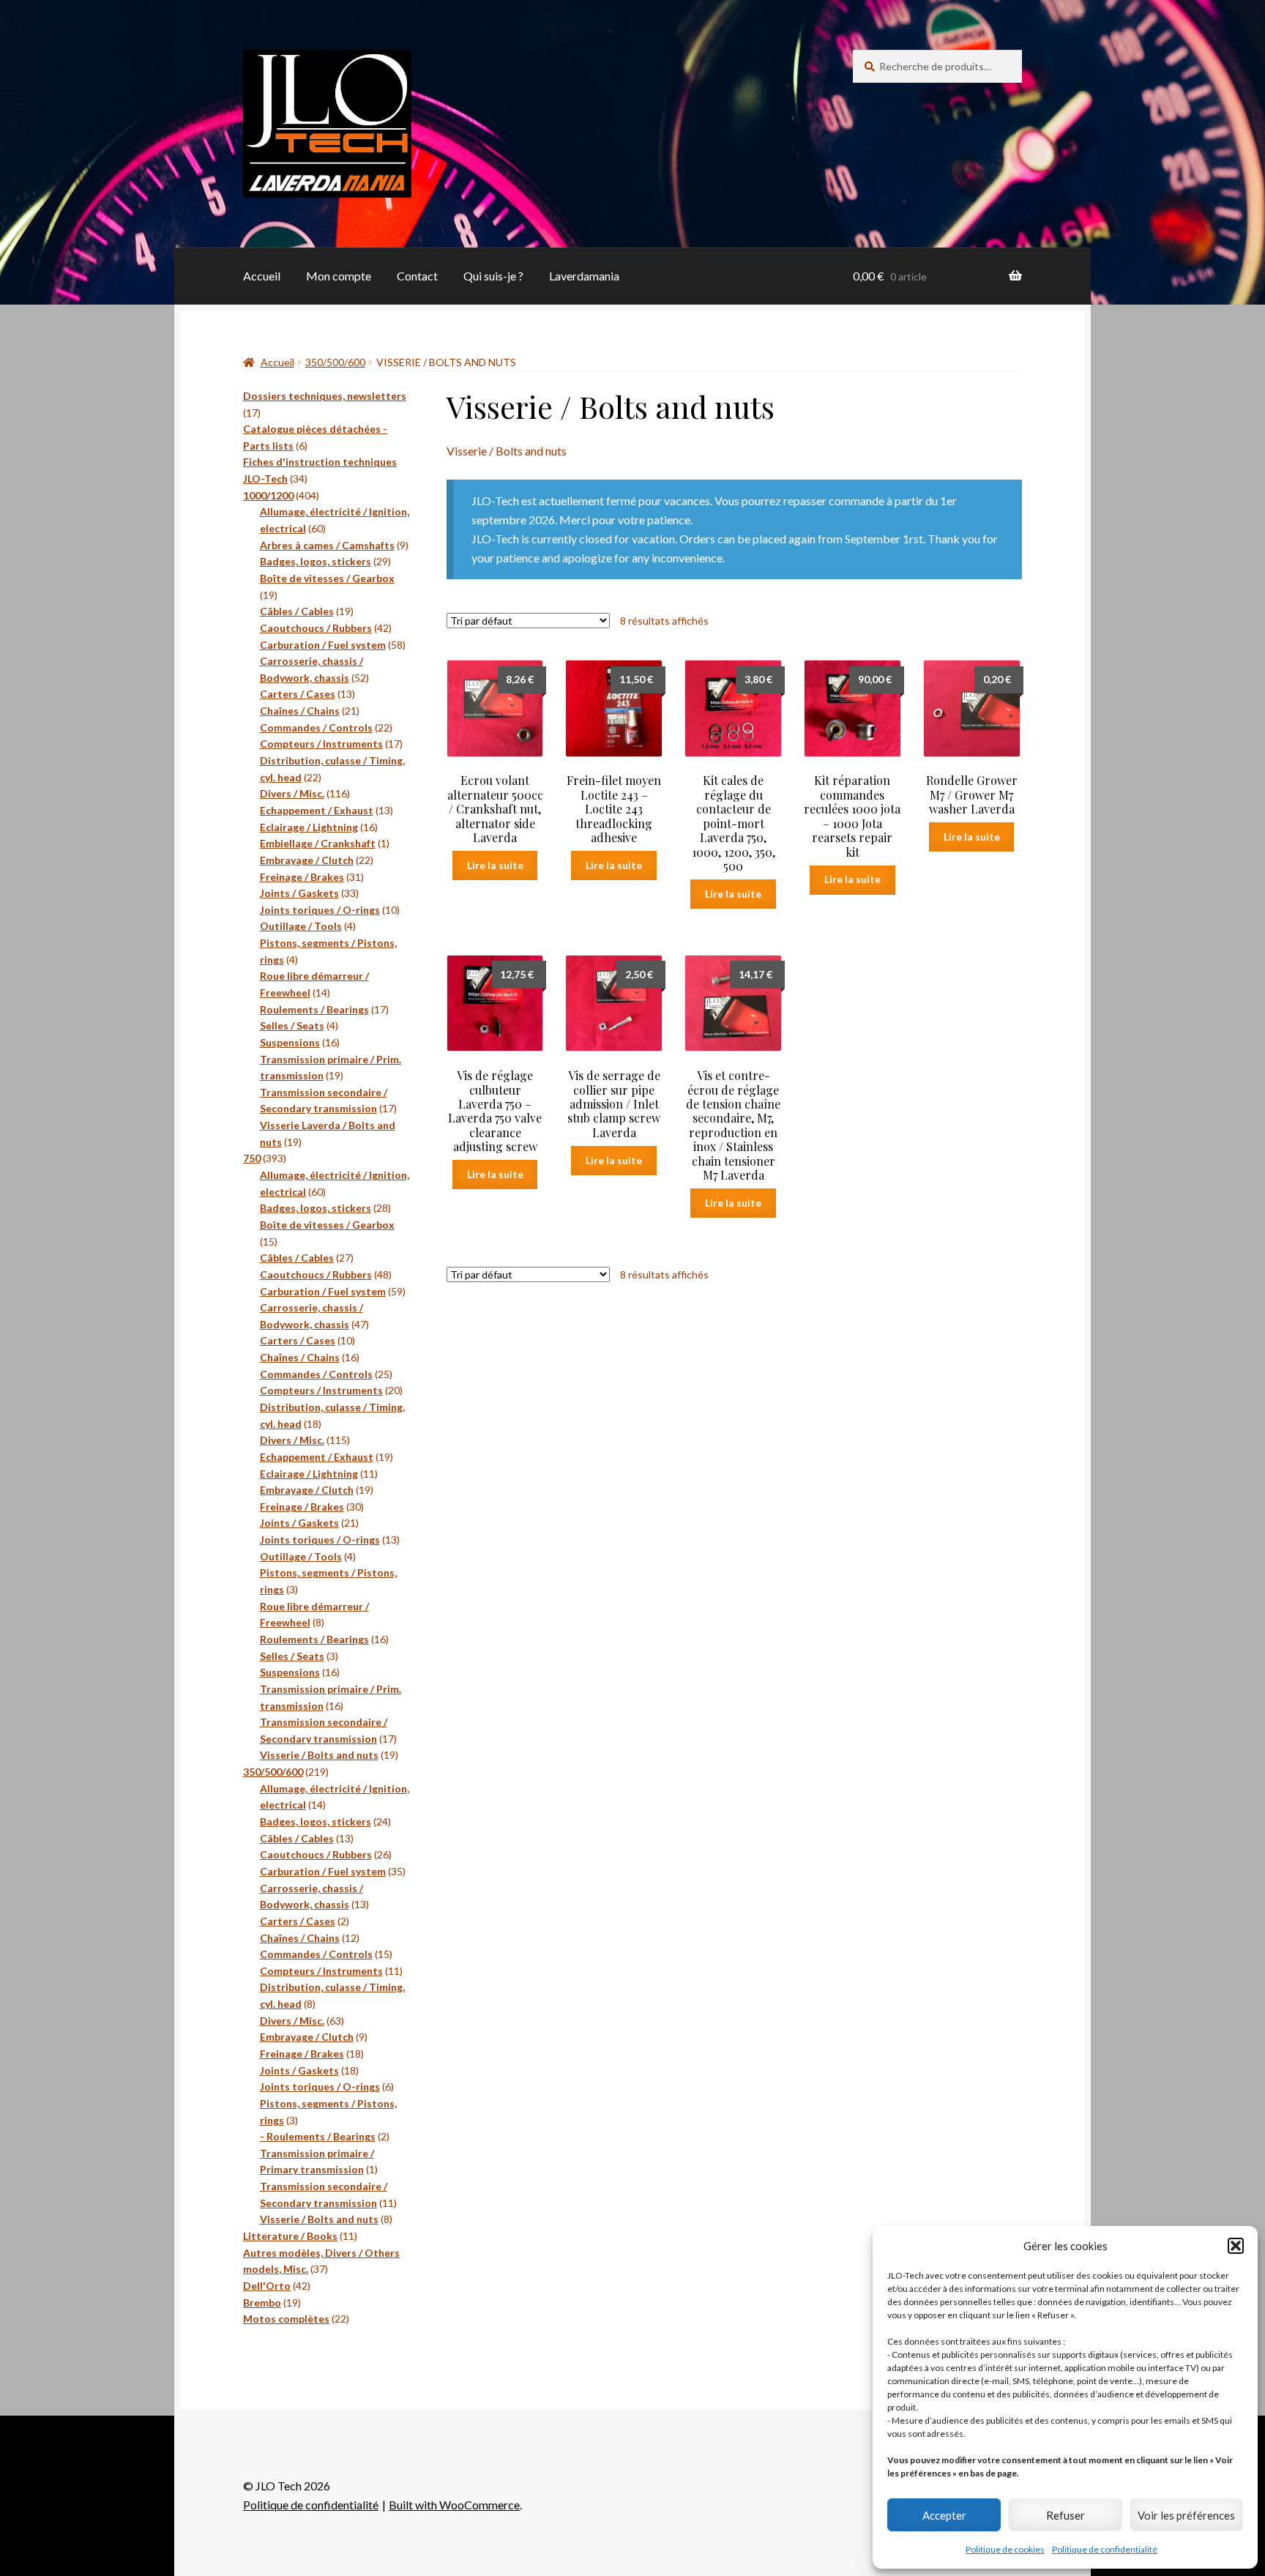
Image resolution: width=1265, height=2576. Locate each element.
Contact (417, 276)
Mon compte (339, 276)
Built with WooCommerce (454, 2505)
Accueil (262, 276)
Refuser (1066, 2515)
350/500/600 (335, 362)
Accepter (944, 2515)
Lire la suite (495, 865)
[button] (1236, 2246)
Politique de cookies (1005, 2549)
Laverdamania (584, 276)
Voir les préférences (1186, 2515)
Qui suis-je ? (493, 276)
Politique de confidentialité (1105, 2549)
